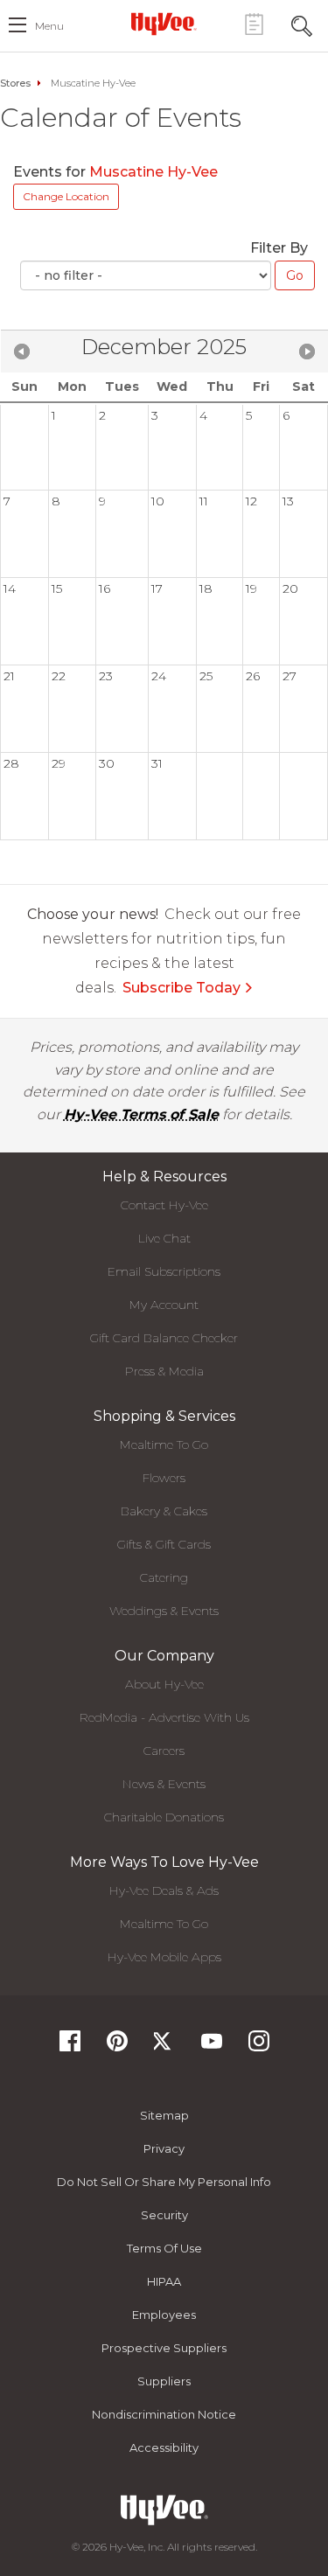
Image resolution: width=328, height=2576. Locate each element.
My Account (164, 1305)
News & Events (164, 1784)
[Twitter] (164, 2047)
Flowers (164, 1478)
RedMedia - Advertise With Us (164, 1717)
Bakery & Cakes (164, 1511)
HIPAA (164, 2281)
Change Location (66, 196)
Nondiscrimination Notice (164, 2414)
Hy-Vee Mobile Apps (164, 1957)
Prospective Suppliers (164, 2348)
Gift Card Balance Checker (164, 1338)
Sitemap (164, 2115)
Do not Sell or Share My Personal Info (164, 2182)
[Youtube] (212, 2047)
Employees (164, 2315)
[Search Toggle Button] (302, 24)
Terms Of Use (164, 2248)
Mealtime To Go (164, 1445)
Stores (15, 83)
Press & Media (164, 1371)
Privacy (164, 2148)
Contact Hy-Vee (164, 1205)
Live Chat (164, 1238)
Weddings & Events (164, 1611)
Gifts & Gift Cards (164, 1544)
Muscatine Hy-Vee (155, 172)
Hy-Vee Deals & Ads (164, 1890)
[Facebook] (70, 2047)
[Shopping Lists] (254, 24)
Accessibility (164, 2447)
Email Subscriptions (164, 1271)
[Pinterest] (117, 2047)
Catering (164, 1577)
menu (49, 26)
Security (164, 2215)
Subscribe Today (181, 988)
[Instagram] (259, 2047)
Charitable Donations (164, 1817)
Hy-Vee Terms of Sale (141, 1114)
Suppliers (164, 2381)
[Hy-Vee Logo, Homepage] (164, 24)
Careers (164, 1751)
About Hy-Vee (164, 1684)
